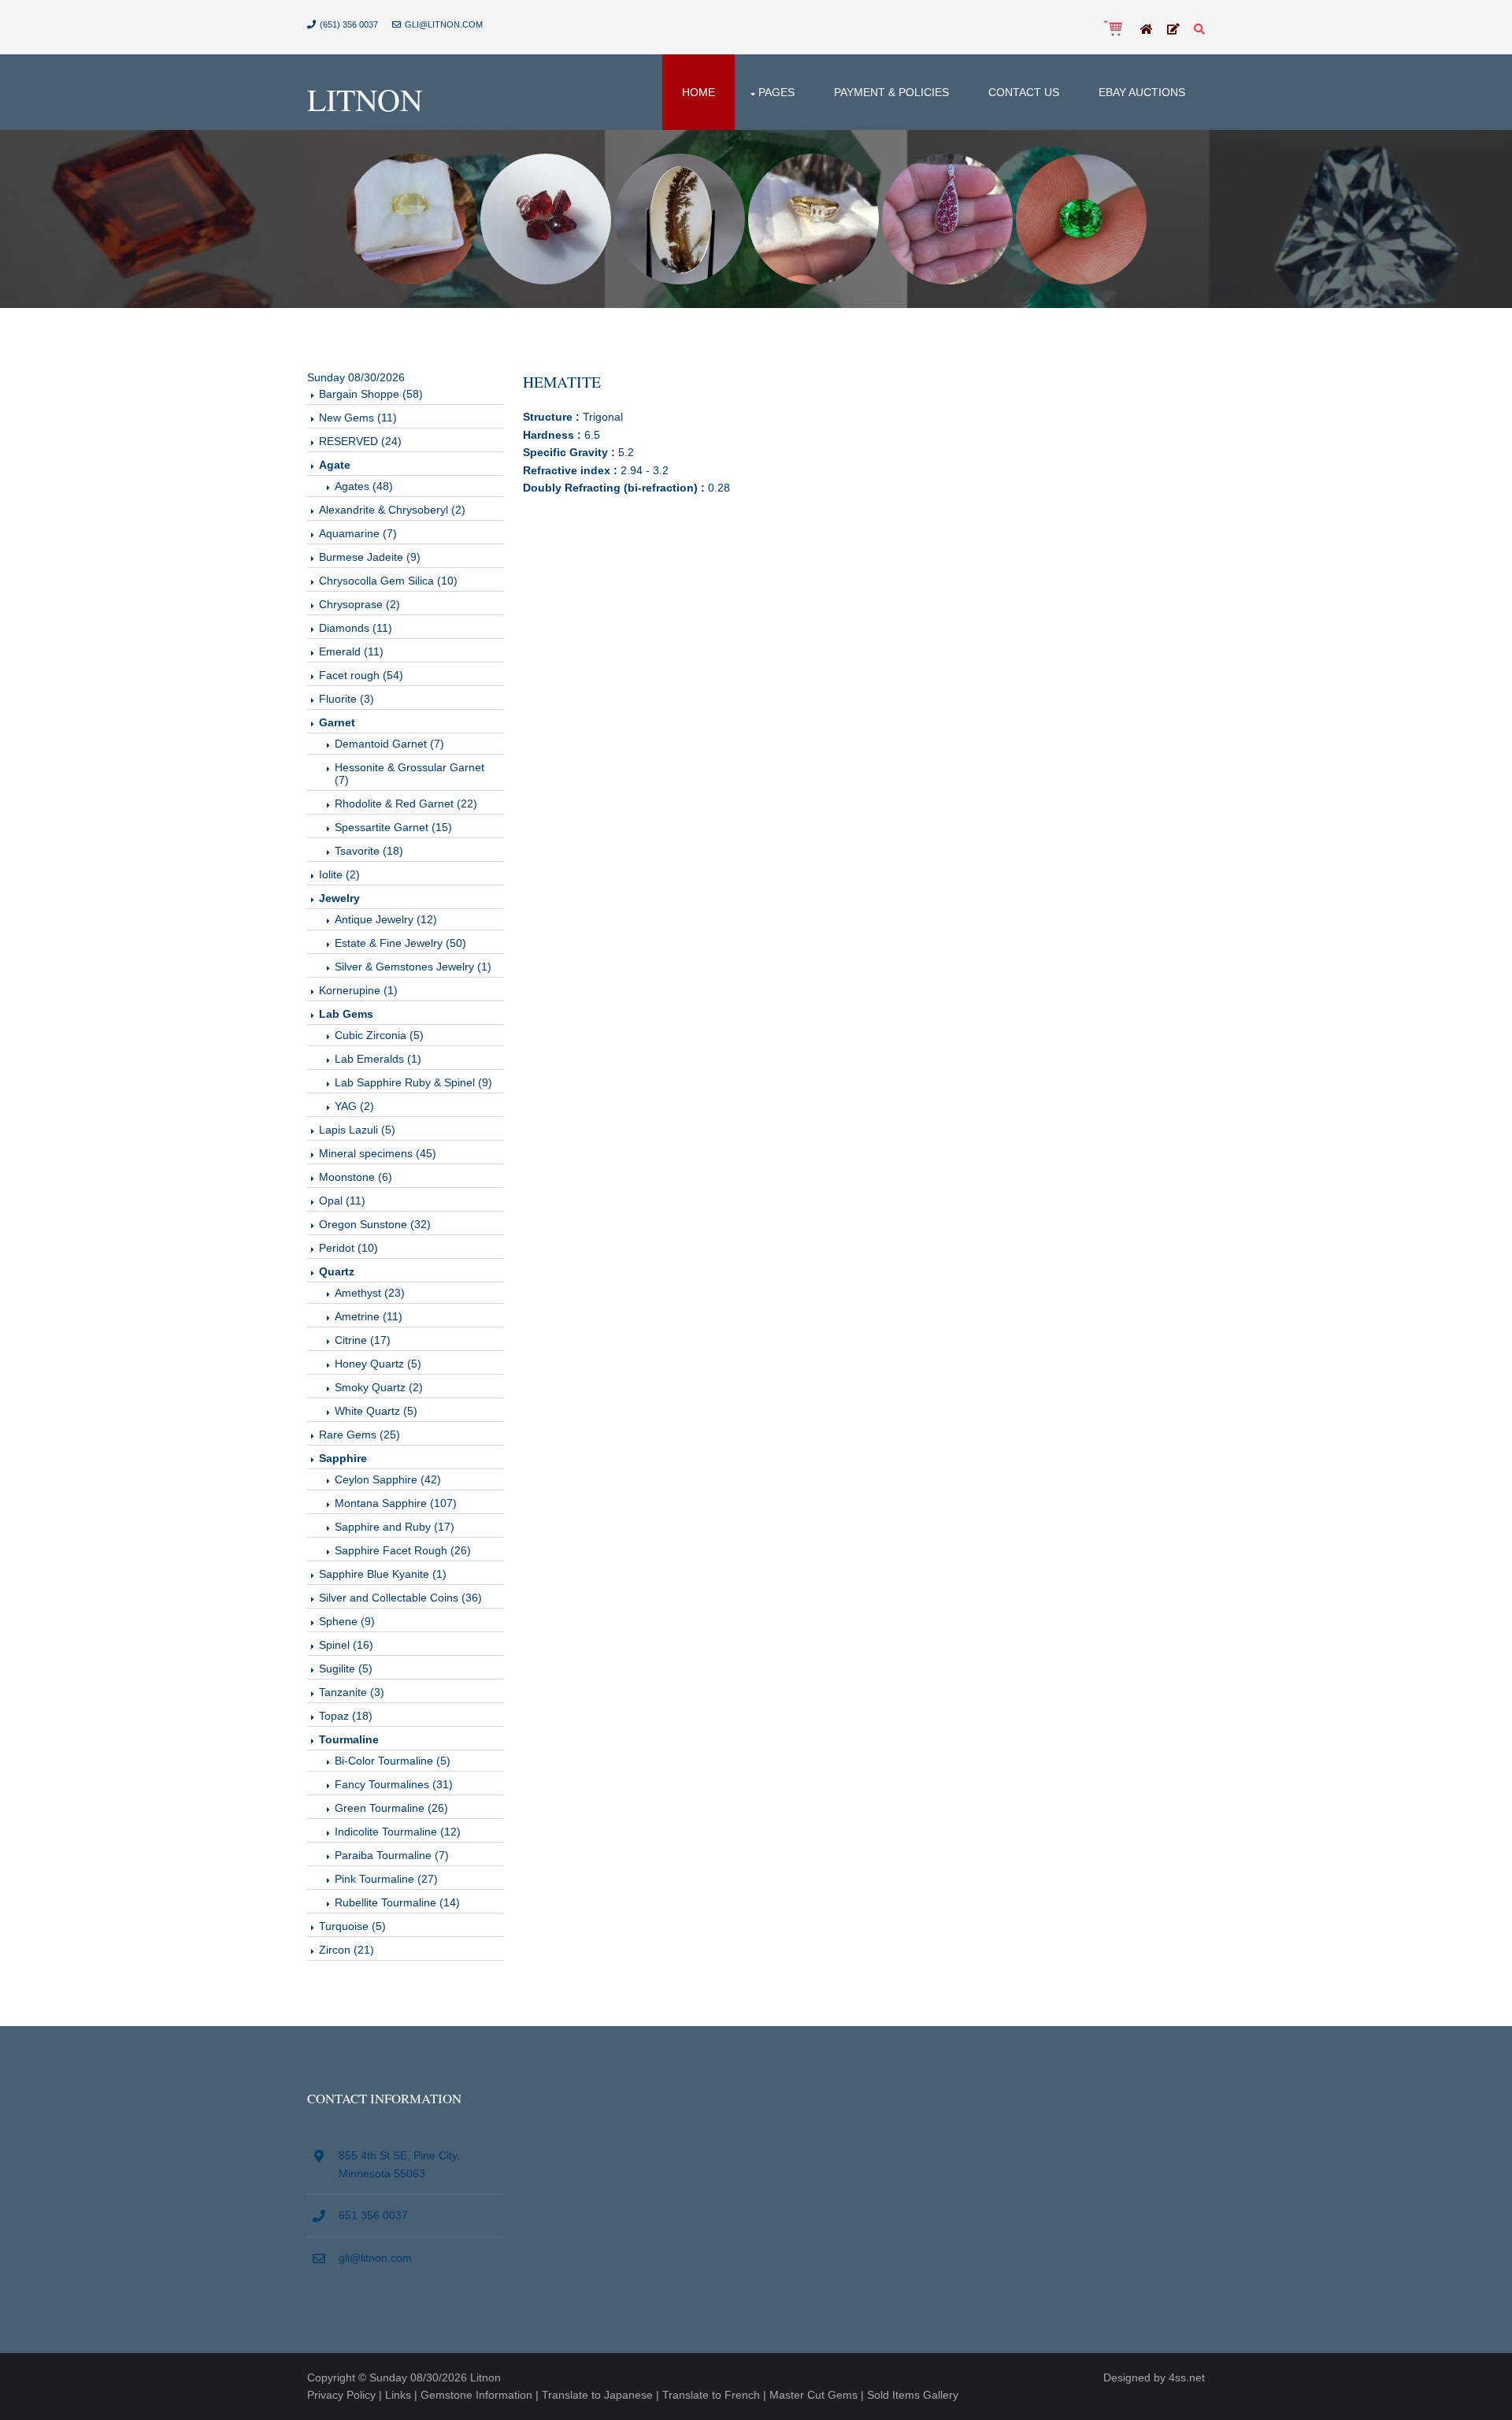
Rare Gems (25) (359, 1435)
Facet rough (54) (361, 675)
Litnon (365, 99)
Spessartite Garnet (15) (393, 827)
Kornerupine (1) (358, 990)
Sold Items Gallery (913, 2395)
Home (699, 92)
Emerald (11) (351, 651)
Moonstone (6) (356, 1177)
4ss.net (1187, 2377)
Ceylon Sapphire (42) (388, 1479)
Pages (776, 92)
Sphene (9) (347, 1621)
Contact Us (1024, 92)
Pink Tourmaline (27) (386, 1879)
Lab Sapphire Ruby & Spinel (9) (413, 1082)
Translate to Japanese (597, 2395)
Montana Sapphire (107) (396, 1503)
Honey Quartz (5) (378, 1364)
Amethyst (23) (370, 1293)
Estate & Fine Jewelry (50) (400, 943)
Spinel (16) (346, 1645)
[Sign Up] (1173, 30)
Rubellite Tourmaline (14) (397, 1902)
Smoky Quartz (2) (379, 1387)
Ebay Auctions (1142, 92)
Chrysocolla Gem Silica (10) (388, 581)
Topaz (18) (346, 1716)
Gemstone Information (476, 2395)
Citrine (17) (363, 1340)
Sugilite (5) (346, 1668)
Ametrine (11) (369, 1316)
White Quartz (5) (376, 1411)
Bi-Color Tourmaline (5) (393, 1761)
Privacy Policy (341, 2395)
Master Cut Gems (813, 2395)
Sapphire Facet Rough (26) (403, 1550)
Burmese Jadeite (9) (370, 557)
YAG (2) (354, 1106)
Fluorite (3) (346, 699)
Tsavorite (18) (369, 851)
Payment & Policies (891, 92)
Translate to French (711, 2395)
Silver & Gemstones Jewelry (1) (413, 967)
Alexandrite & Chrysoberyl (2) (392, 510)
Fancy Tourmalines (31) (394, 1784)
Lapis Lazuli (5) (357, 1130)
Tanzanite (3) (352, 1692)
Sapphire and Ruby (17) (395, 1527)
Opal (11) (342, 1201)
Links (398, 2395)
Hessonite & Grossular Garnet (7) (409, 774)
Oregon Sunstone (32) (375, 1224)
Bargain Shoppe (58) (371, 394)
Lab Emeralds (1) (378, 1059)
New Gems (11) (358, 418)
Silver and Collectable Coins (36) (400, 1598)
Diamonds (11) (356, 628)
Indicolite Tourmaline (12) (398, 1832)
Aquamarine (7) (358, 533)
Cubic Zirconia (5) (379, 1035)
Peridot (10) (348, 1248)
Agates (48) (364, 486)
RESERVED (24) (360, 441)
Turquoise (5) (352, 1926)
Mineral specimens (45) (378, 1153)
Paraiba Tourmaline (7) (392, 1855)
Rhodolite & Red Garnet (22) (406, 804)
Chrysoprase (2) (359, 604)
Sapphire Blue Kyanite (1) (383, 1574)
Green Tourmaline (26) (391, 1808)
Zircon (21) (346, 1950)
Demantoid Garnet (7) (389, 744)
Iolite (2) (339, 874)
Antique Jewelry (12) (386, 919)
